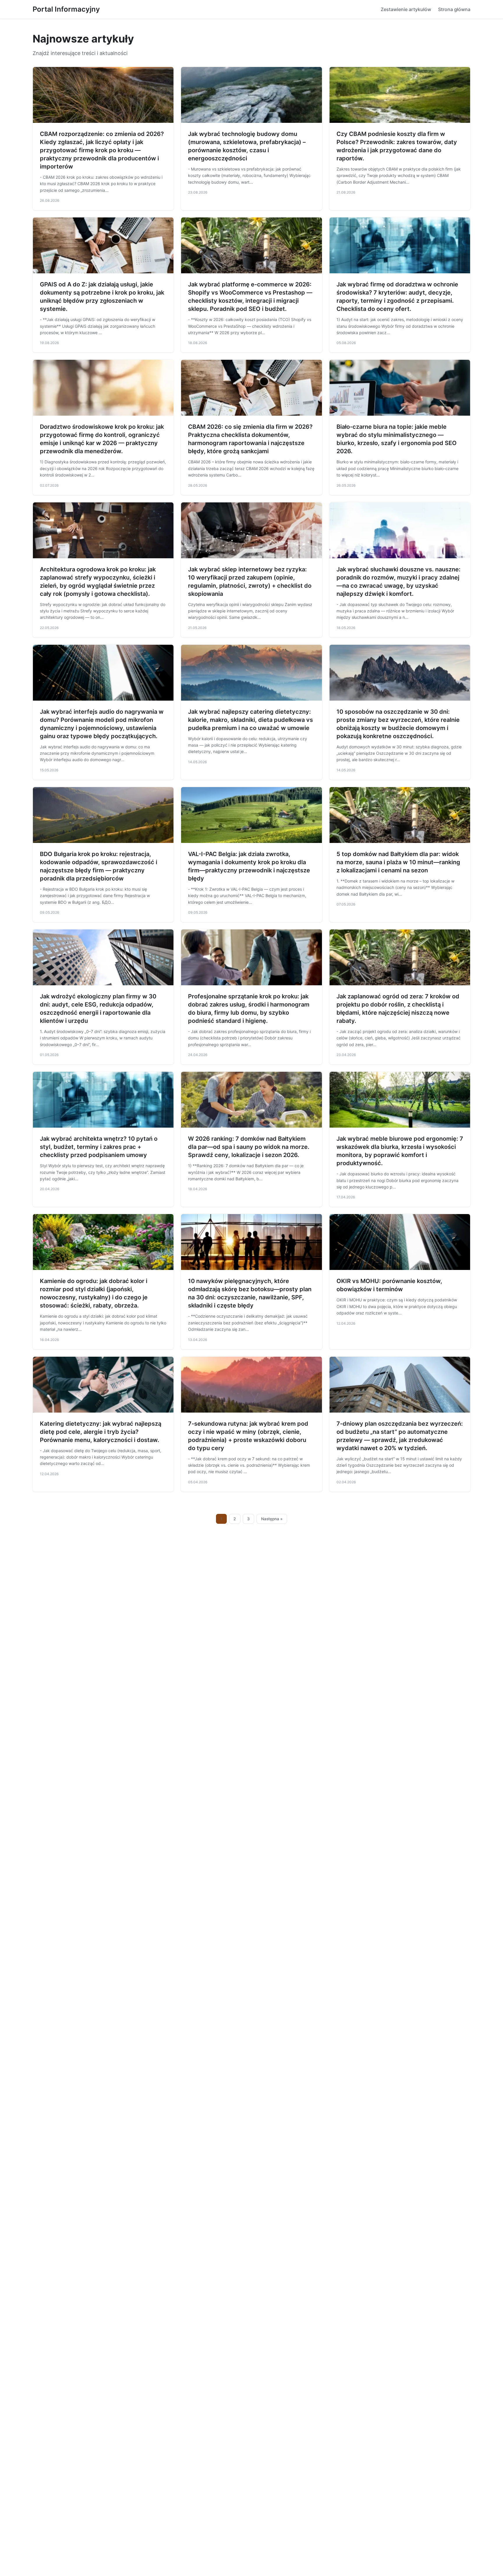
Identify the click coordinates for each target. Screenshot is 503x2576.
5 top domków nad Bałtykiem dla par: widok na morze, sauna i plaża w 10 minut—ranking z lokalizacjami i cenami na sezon (398, 862)
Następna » (272, 1519)
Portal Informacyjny (66, 9)
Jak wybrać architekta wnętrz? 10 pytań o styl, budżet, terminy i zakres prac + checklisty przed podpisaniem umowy (99, 1147)
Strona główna (454, 9)
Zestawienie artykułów (406, 9)
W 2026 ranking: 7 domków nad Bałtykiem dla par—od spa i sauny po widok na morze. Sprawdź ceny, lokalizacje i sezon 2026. (249, 1147)
